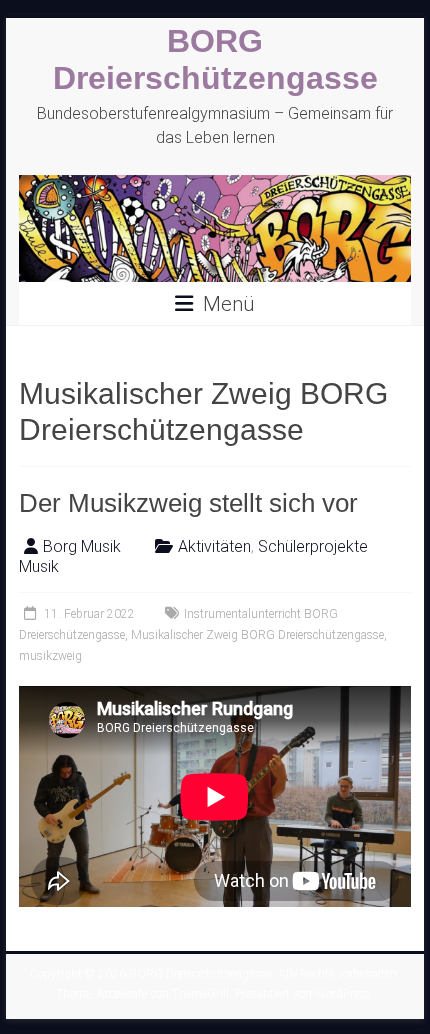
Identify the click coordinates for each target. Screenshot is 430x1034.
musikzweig (50, 656)
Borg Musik (82, 546)
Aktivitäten (214, 546)
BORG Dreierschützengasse (215, 59)
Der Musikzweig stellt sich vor (188, 503)
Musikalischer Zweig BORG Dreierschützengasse (257, 635)
